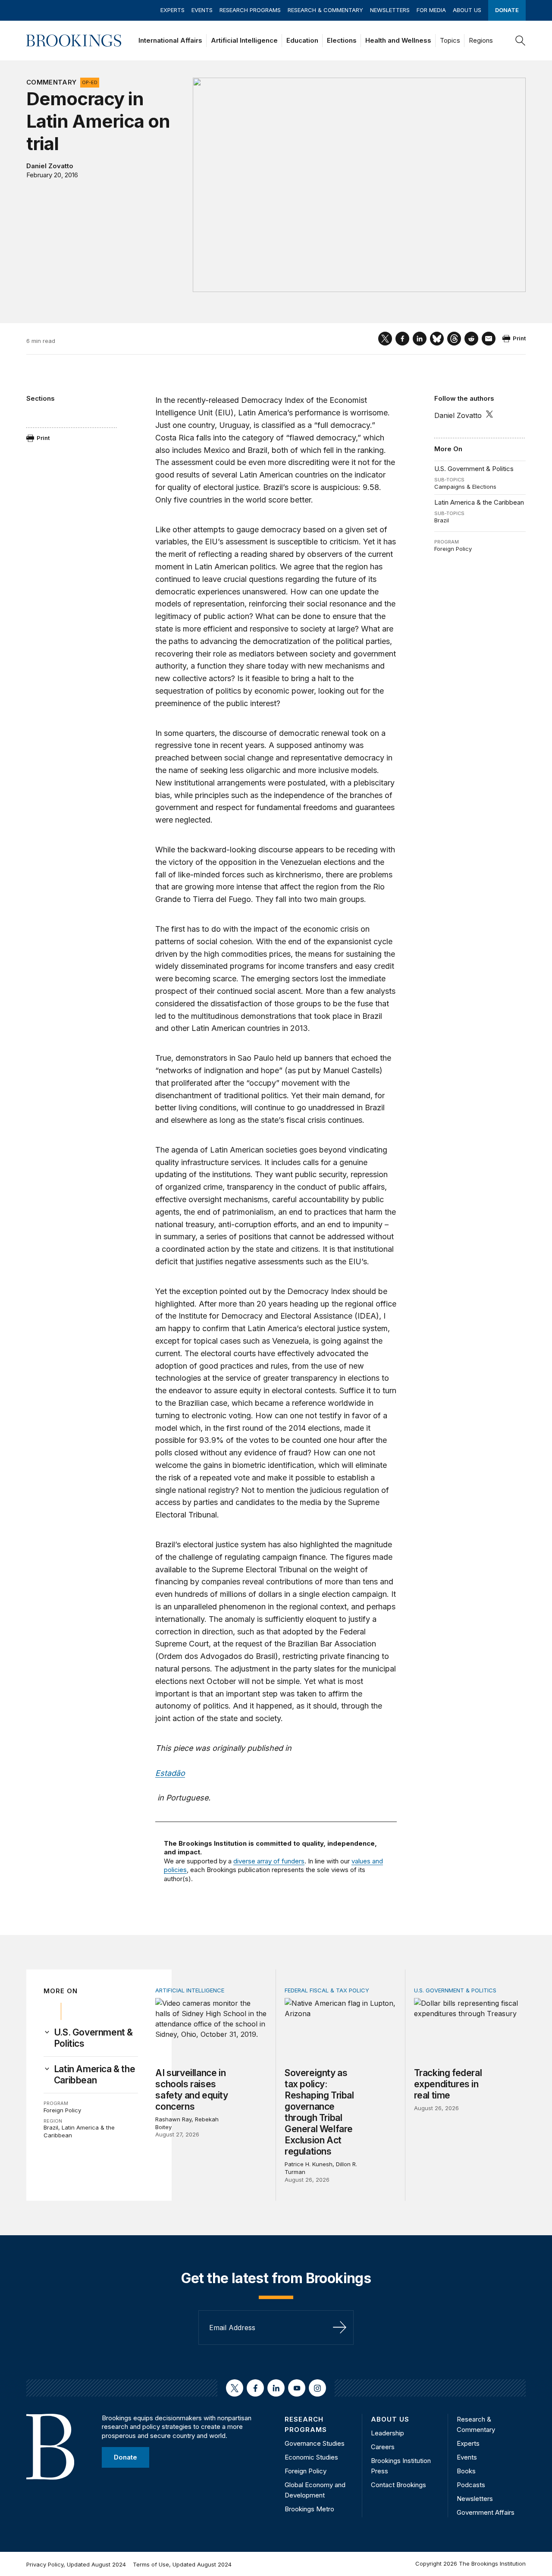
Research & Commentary (325, 10)
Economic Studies (311, 2457)
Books (466, 2471)
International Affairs (170, 40)
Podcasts (471, 2485)
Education (302, 40)
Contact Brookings (398, 2485)
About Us (467, 10)
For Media (431, 10)
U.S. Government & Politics (474, 469)
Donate (507, 10)
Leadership (387, 2433)
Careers (383, 2447)
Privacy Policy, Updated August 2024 (76, 2564)
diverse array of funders (269, 1861)
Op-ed (90, 82)
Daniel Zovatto (50, 166)
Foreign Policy (453, 549)
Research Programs (250, 10)
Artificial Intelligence (244, 40)
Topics (450, 40)
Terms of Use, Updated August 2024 (182, 2564)
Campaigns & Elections (465, 487)
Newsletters (390, 10)
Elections (342, 40)
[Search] (521, 41)
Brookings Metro (309, 2509)
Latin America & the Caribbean (479, 502)
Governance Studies (315, 2443)
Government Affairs (486, 2512)
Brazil (442, 520)
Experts (172, 10)
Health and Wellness (398, 40)
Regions (481, 40)
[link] (96, 2038)
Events (202, 10)
